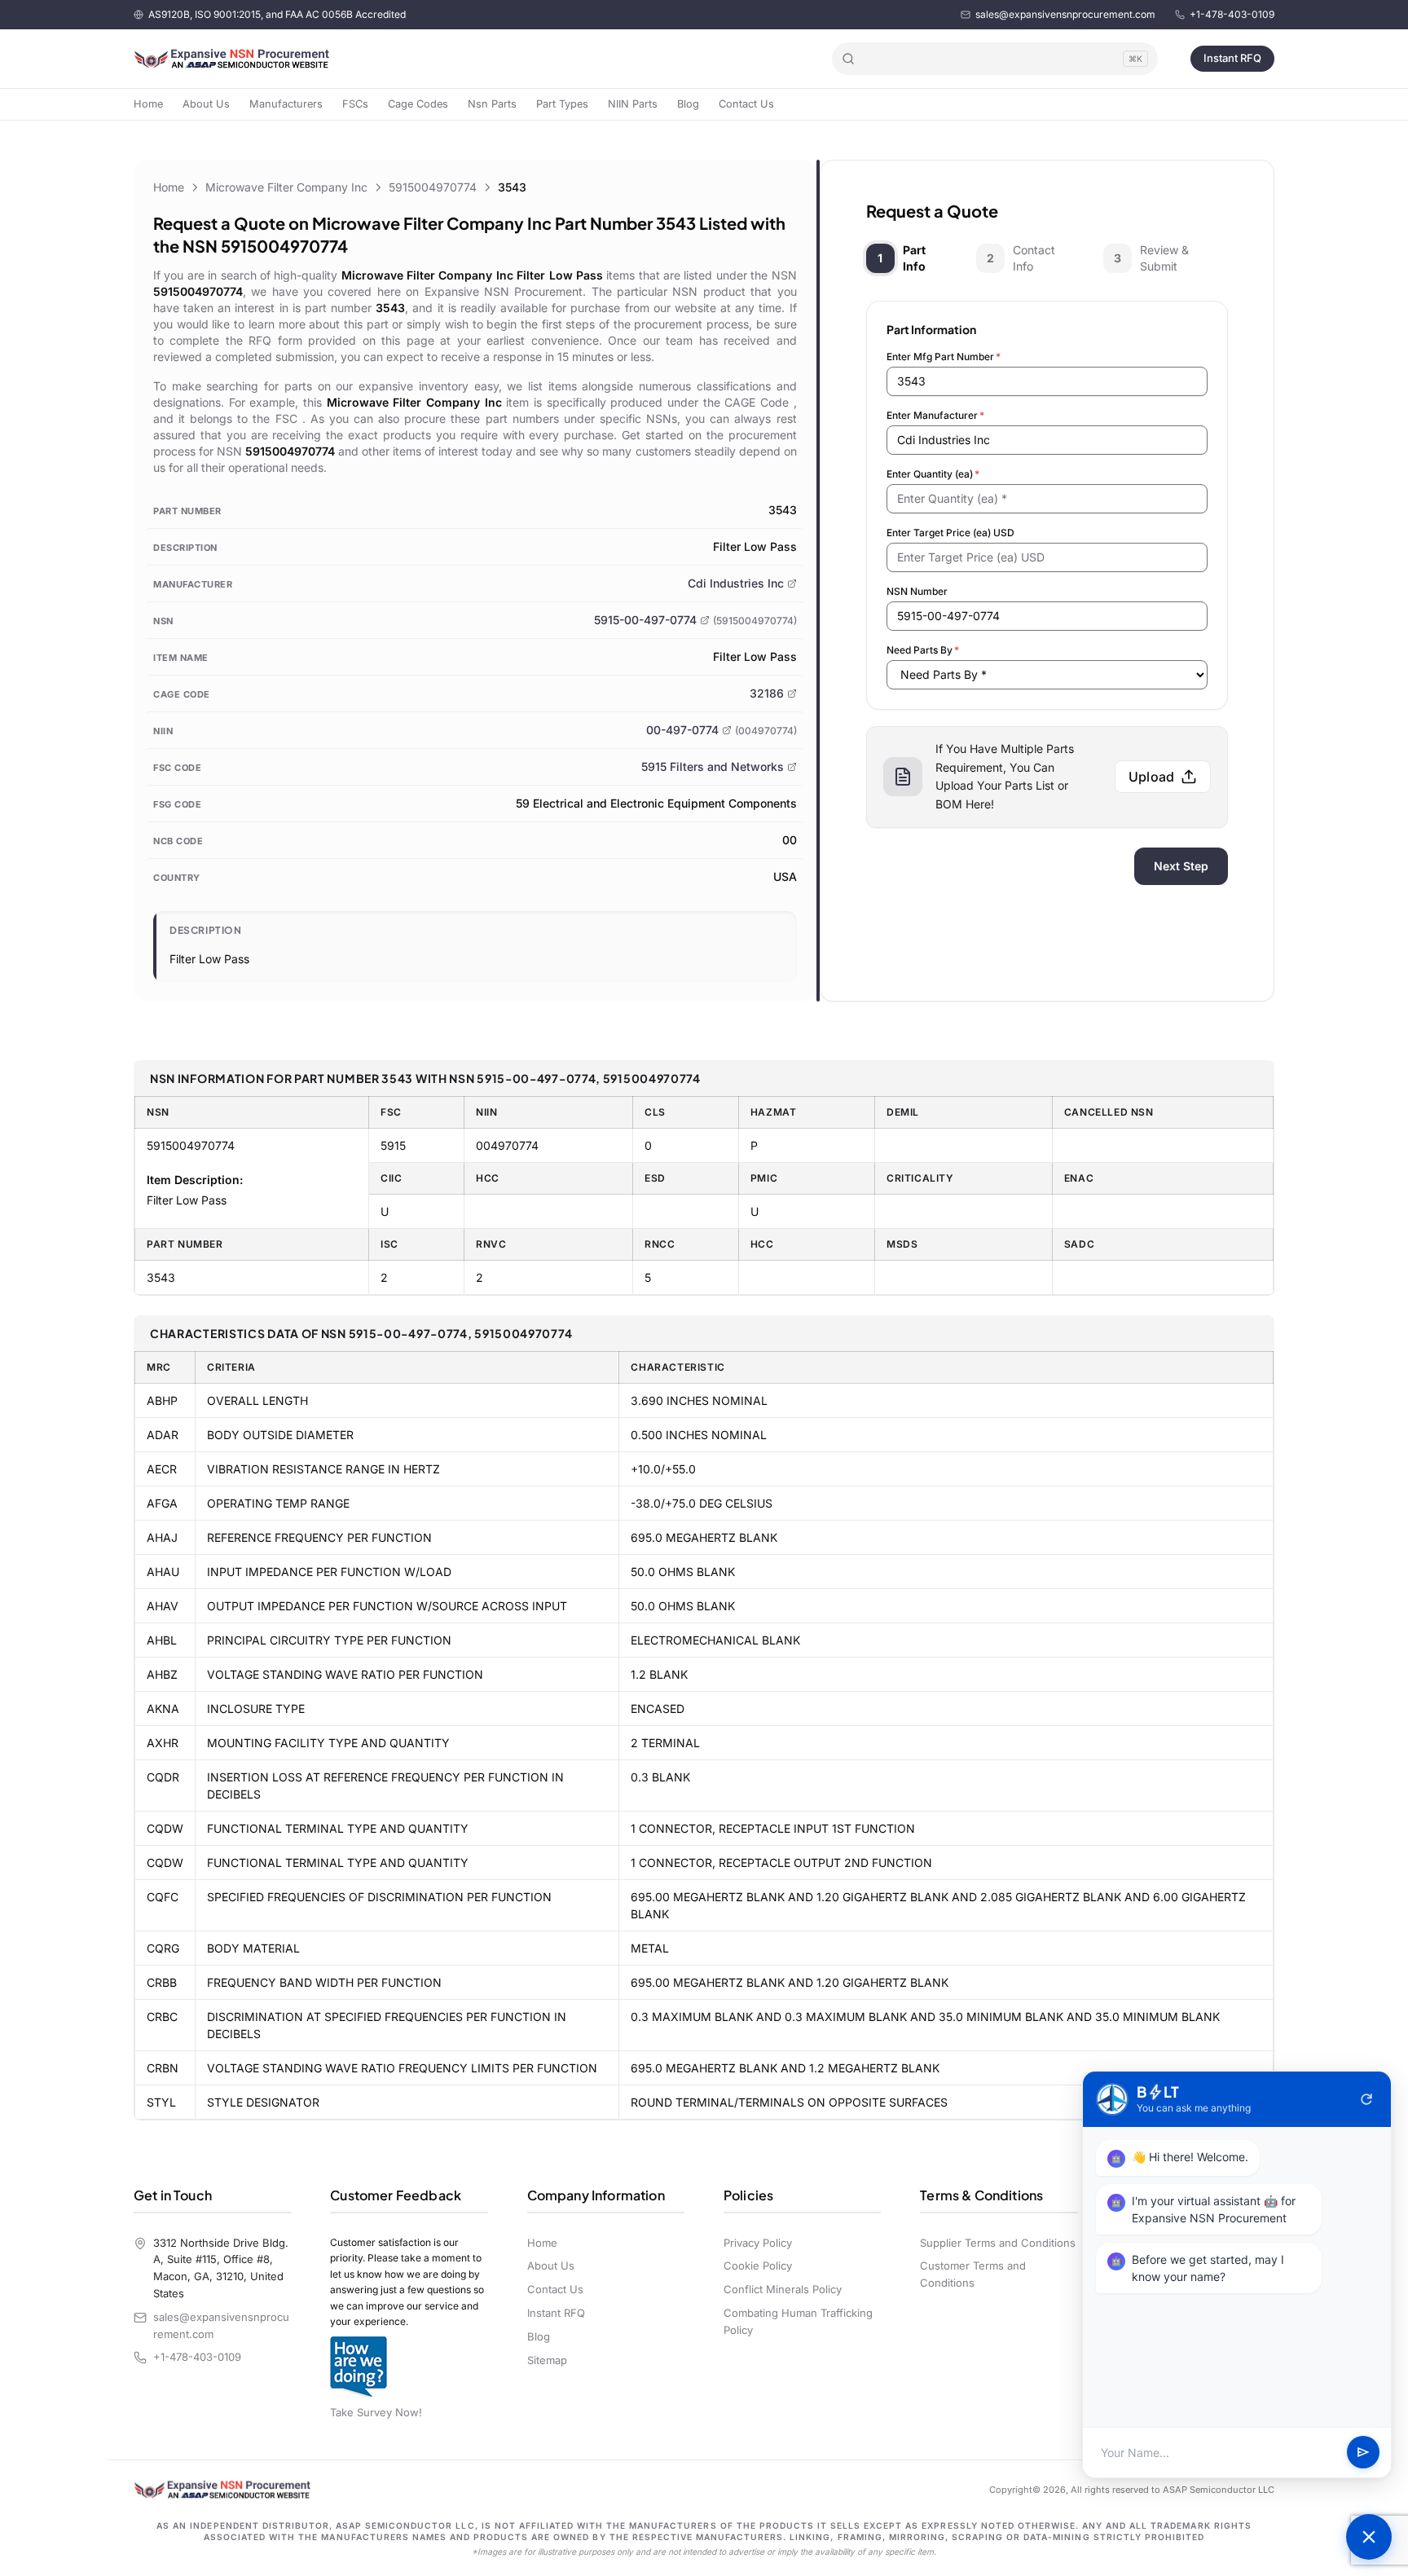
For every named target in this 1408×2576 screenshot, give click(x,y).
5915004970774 (433, 187)
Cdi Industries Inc (736, 583)
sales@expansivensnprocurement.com (1065, 14)
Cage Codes (418, 104)
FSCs (355, 104)
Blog (688, 104)
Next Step (1181, 866)
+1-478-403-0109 (1232, 14)
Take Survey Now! (376, 2412)
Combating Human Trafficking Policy (798, 2321)
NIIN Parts (633, 104)
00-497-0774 (682, 730)
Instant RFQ (1232, 58)
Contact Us (746, 104)
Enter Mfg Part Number (944, 357)
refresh (1366, 2099)
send (1363, 2453)
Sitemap (547, 2360)
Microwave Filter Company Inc (286, 187)
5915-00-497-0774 (645, 620)
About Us (206, 104)
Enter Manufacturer (935, 415)
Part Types (562, 104)
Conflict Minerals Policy (783, 2289)
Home (148, 104)
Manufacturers (286, 104)
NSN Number (917, 591)
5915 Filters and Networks (713, 766)
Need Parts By (923, 650)
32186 (767, 693)
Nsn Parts (492, 104)
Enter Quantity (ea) (933, 474)
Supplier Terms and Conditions (998, 2243)
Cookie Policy (758, 2266)
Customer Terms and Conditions (973, 2274)
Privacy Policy (758, 2243)
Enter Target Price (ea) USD (950, 533)
